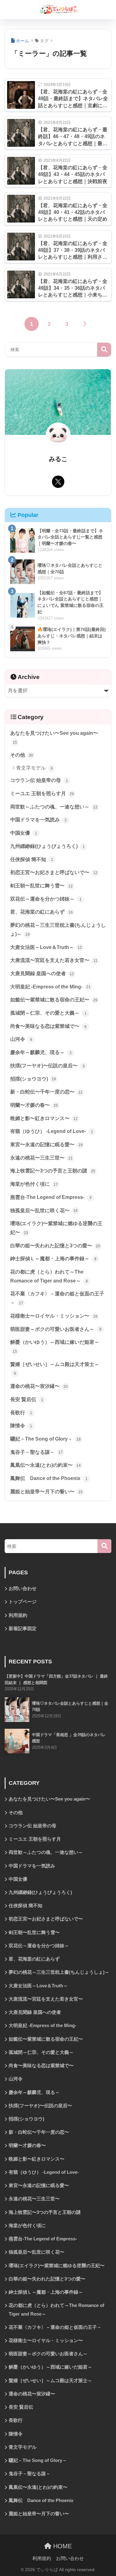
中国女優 (24, 833)
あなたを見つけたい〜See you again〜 (54, 738)
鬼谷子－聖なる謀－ (37, 1452)
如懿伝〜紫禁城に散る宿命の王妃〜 (54, 1000)
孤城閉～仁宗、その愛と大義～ (48, 1013)
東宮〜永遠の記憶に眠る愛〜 (46, 1145)
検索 (104, 350)
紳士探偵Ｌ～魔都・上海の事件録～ (53, 1259)
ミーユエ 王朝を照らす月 (42, 793)
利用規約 (18, 1615)
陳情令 (21, 1426)
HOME (62, 2546)
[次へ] (84, 324)
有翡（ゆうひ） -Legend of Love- (52, 1131)
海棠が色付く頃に (34, 1184)
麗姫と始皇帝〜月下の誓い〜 (46, 1492)
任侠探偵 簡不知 (32, 859)
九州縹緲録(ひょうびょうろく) (47, 846)
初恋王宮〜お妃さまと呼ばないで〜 (54, 872)
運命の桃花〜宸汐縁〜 (39, 1386)
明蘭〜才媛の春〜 (34, 1105)
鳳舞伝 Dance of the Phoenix (49, 1478)
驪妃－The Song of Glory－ (45, 1439)
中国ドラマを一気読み (39, 820)
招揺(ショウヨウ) (33, 1079)
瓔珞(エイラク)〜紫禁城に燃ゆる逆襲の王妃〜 (56, 1228)
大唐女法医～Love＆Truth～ (46, 947)
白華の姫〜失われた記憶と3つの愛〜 (55, 1246)
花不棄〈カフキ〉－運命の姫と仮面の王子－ (57, 1298)
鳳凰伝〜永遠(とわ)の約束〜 (45, 1465)
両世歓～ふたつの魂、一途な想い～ (54, 807)
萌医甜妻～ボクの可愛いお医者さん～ (56, 1329)
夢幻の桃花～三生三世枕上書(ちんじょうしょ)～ (58, 930)
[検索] (104, 1546)
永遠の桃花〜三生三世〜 (41, 1158)
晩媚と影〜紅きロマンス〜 (44, 1118)
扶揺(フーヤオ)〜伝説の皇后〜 (47, 1066)
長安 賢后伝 (27, 1399)
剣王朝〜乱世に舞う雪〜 (41, 886)
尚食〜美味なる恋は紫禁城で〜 (48, 1026)
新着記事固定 (23, 1629)
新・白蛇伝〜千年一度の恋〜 (46, 1092)
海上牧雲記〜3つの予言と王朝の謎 (53, 1171)
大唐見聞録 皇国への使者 (42, 973)
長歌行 (21, 1413)
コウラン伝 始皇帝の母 (39, 780)
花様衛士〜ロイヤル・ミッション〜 (54, 1316)
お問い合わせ (23, 1589)
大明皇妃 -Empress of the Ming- (50, 987)
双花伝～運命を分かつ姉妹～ (46, 899)
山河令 (21, 1039)
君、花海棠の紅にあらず (41, 912)
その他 (22, 755)
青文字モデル (34, 768)
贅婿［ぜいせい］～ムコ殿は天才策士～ (55, 1369)
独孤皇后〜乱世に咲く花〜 (44, 1210)
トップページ (23, 1602)
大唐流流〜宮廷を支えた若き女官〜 (54, 960)
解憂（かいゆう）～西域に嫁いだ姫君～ (55, 1347)
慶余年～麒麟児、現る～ (41, 1052)
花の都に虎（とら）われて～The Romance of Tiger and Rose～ (49, 1276)
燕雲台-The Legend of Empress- (51, 1197)
